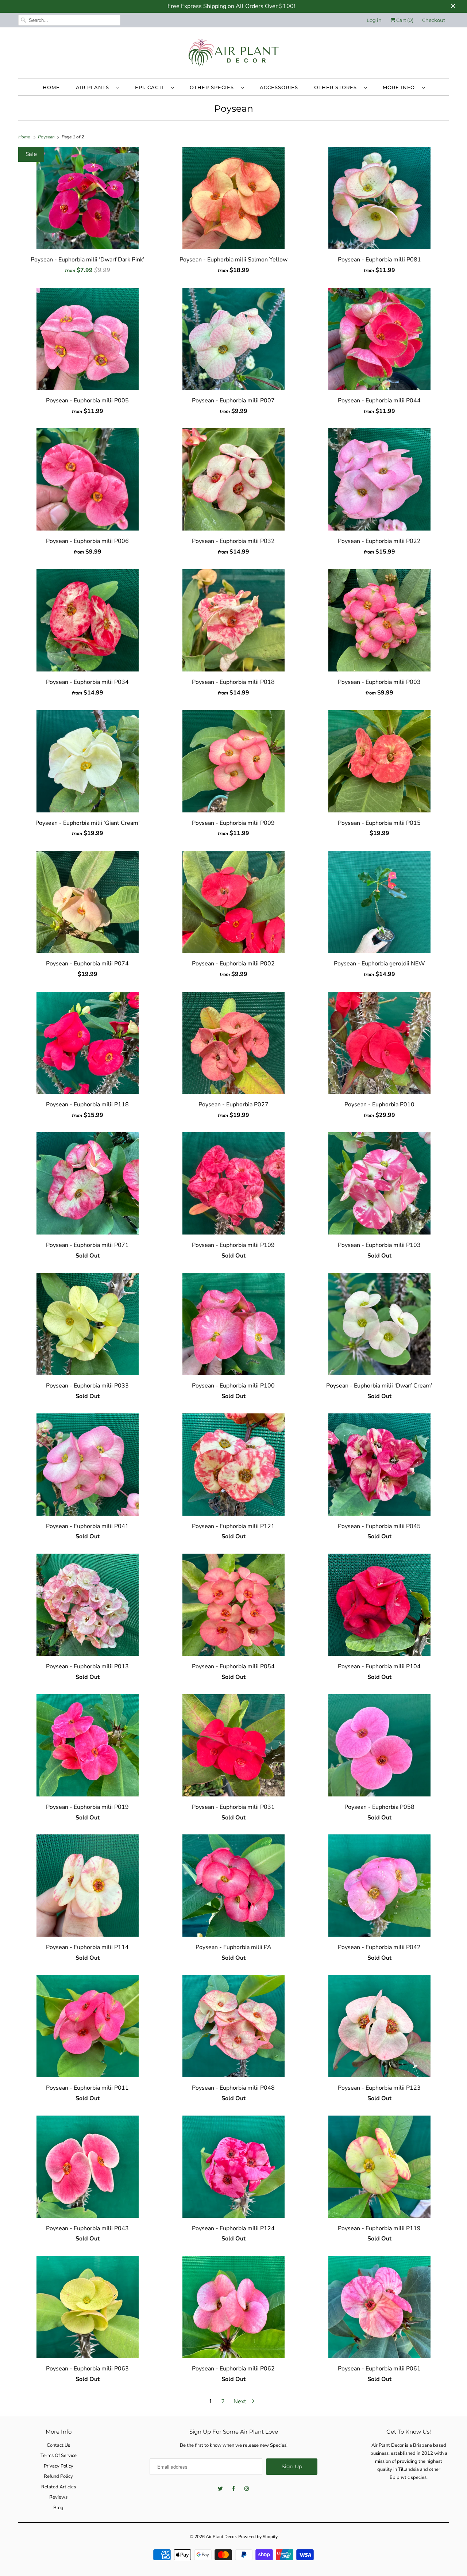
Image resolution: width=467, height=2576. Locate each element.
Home (51, 87)
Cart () (404, 20)
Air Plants (94, 87)
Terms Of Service (59, 2456)
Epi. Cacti (151, 87)
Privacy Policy (59, 2466)
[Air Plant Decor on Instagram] (247, 2489)
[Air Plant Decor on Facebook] (233, 2489)
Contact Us (58, 2445)
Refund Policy (58, 2476)
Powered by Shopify (258, 2537)
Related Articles (59, 2487)
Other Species (214, 87)
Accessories (279, 87)
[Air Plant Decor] (233, 55)
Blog (58, 2508)
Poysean (234, 108)
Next (241, 2401)
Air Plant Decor (221, 2537)
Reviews (58, 2497)
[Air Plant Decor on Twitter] (220, 2489)
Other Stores (337, 87)
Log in (374, 20)
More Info (401, 87)
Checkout (434, 20)
